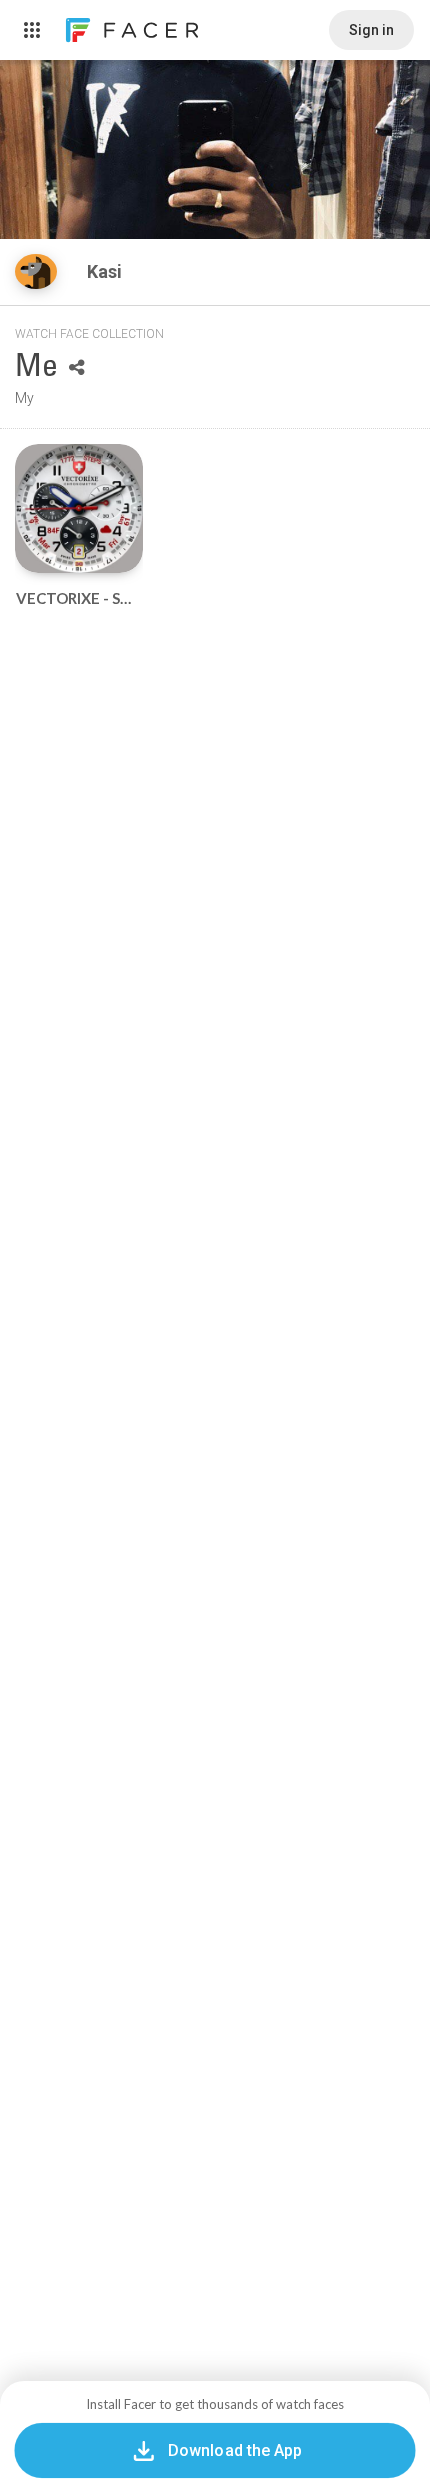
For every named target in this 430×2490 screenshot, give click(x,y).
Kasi (106, 271)
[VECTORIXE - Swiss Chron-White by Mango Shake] (79, 508)
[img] (36, 271)
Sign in (371, 30)
